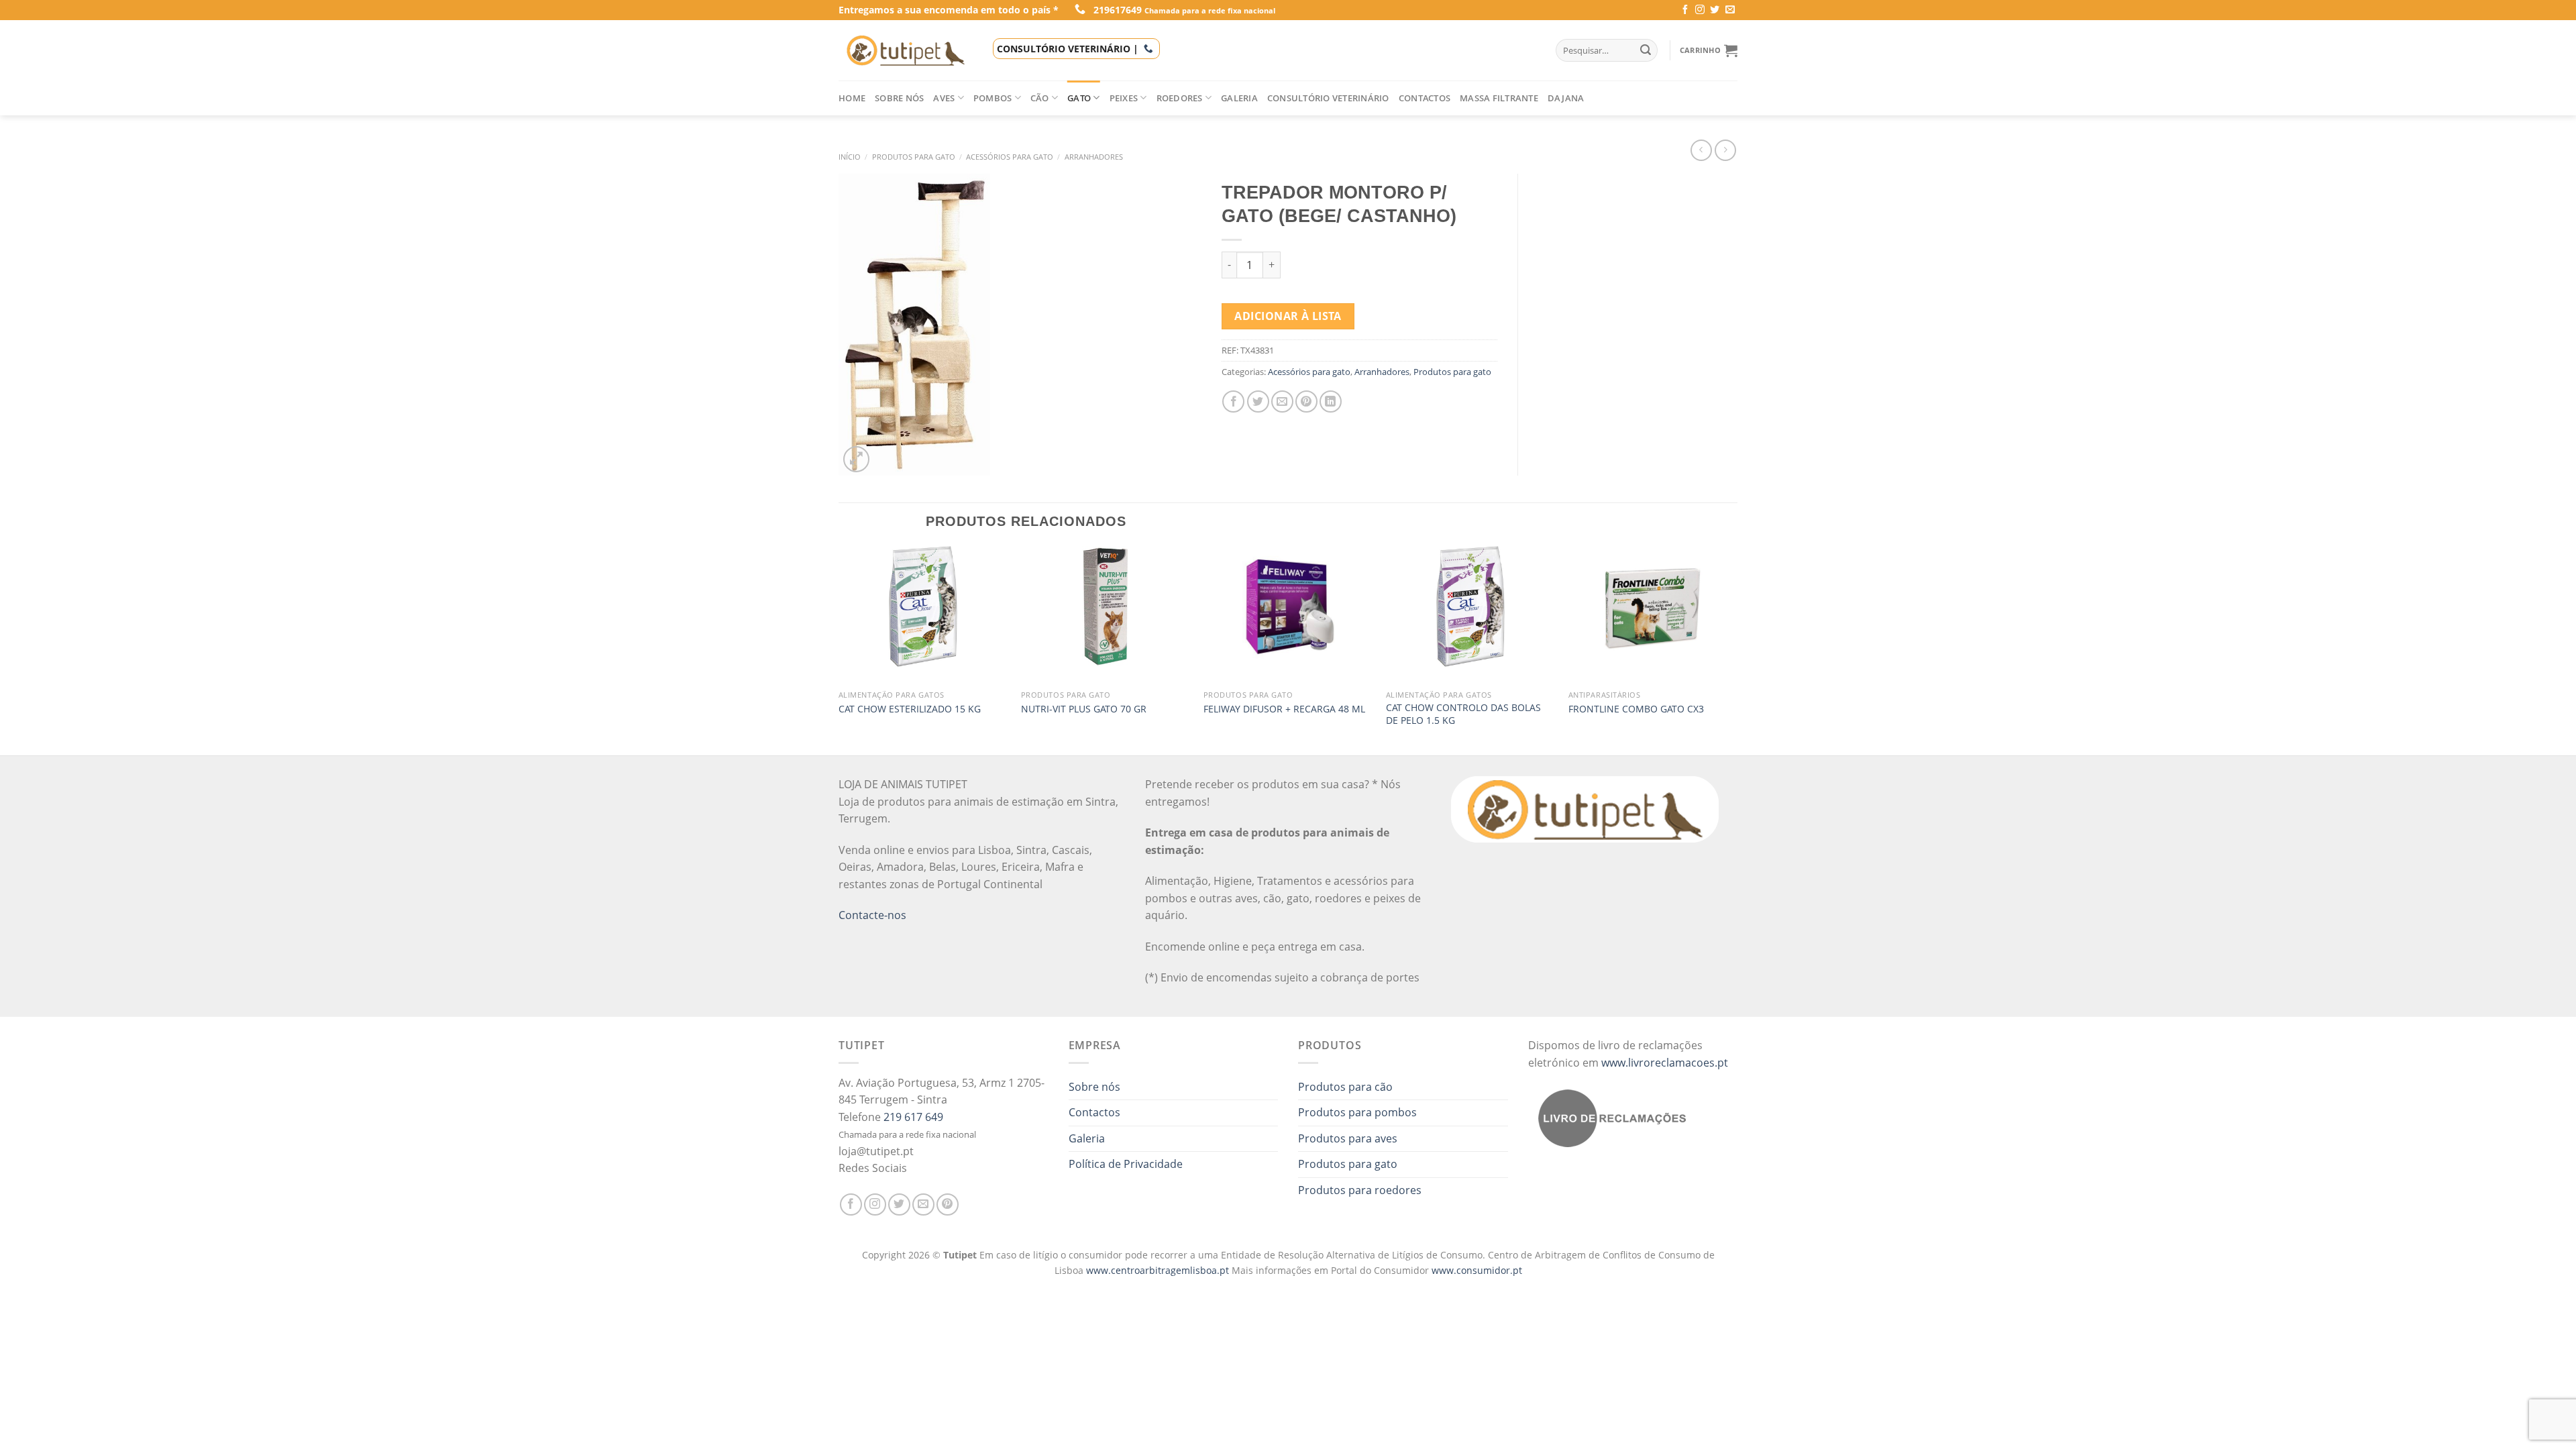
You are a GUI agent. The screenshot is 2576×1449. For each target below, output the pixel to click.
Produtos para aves (1348, 1138)
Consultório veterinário (1328, 98)
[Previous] (839, 649)
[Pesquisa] (1646, 50)
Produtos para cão (1345, 1087)
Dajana (1566, 98)
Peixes (1124, 98)
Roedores (1180, 98)
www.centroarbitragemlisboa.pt (1159, 1270)
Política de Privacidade (1126, 1164)
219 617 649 (913, 1117)
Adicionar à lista (1288, 316)
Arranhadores (1094, 157)
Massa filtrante (1499, 98)
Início (850, 157)
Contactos (1425, 98)
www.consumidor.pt (1477, 1270)
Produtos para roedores (1360, 1190)
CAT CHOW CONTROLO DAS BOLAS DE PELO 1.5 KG (1463, 714)
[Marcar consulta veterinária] (1148, 49)
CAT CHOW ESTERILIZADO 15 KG (910, 709)
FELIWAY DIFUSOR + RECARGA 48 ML (1284, 709)
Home (852, 98)
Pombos (993, 98)
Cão (1040, 98)
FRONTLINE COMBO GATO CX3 (1636, 709)
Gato (1079, 98)
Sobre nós (899, 98)
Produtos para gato (914, 157)
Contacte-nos (872, 915)
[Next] (1737, 649)
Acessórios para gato (1010, 157)
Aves (944, 98)
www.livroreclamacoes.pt (1665, 1063)
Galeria (1239, 98)
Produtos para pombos (1357, 1112)
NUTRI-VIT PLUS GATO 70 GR (1084, 709)
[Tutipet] (906, 50)
